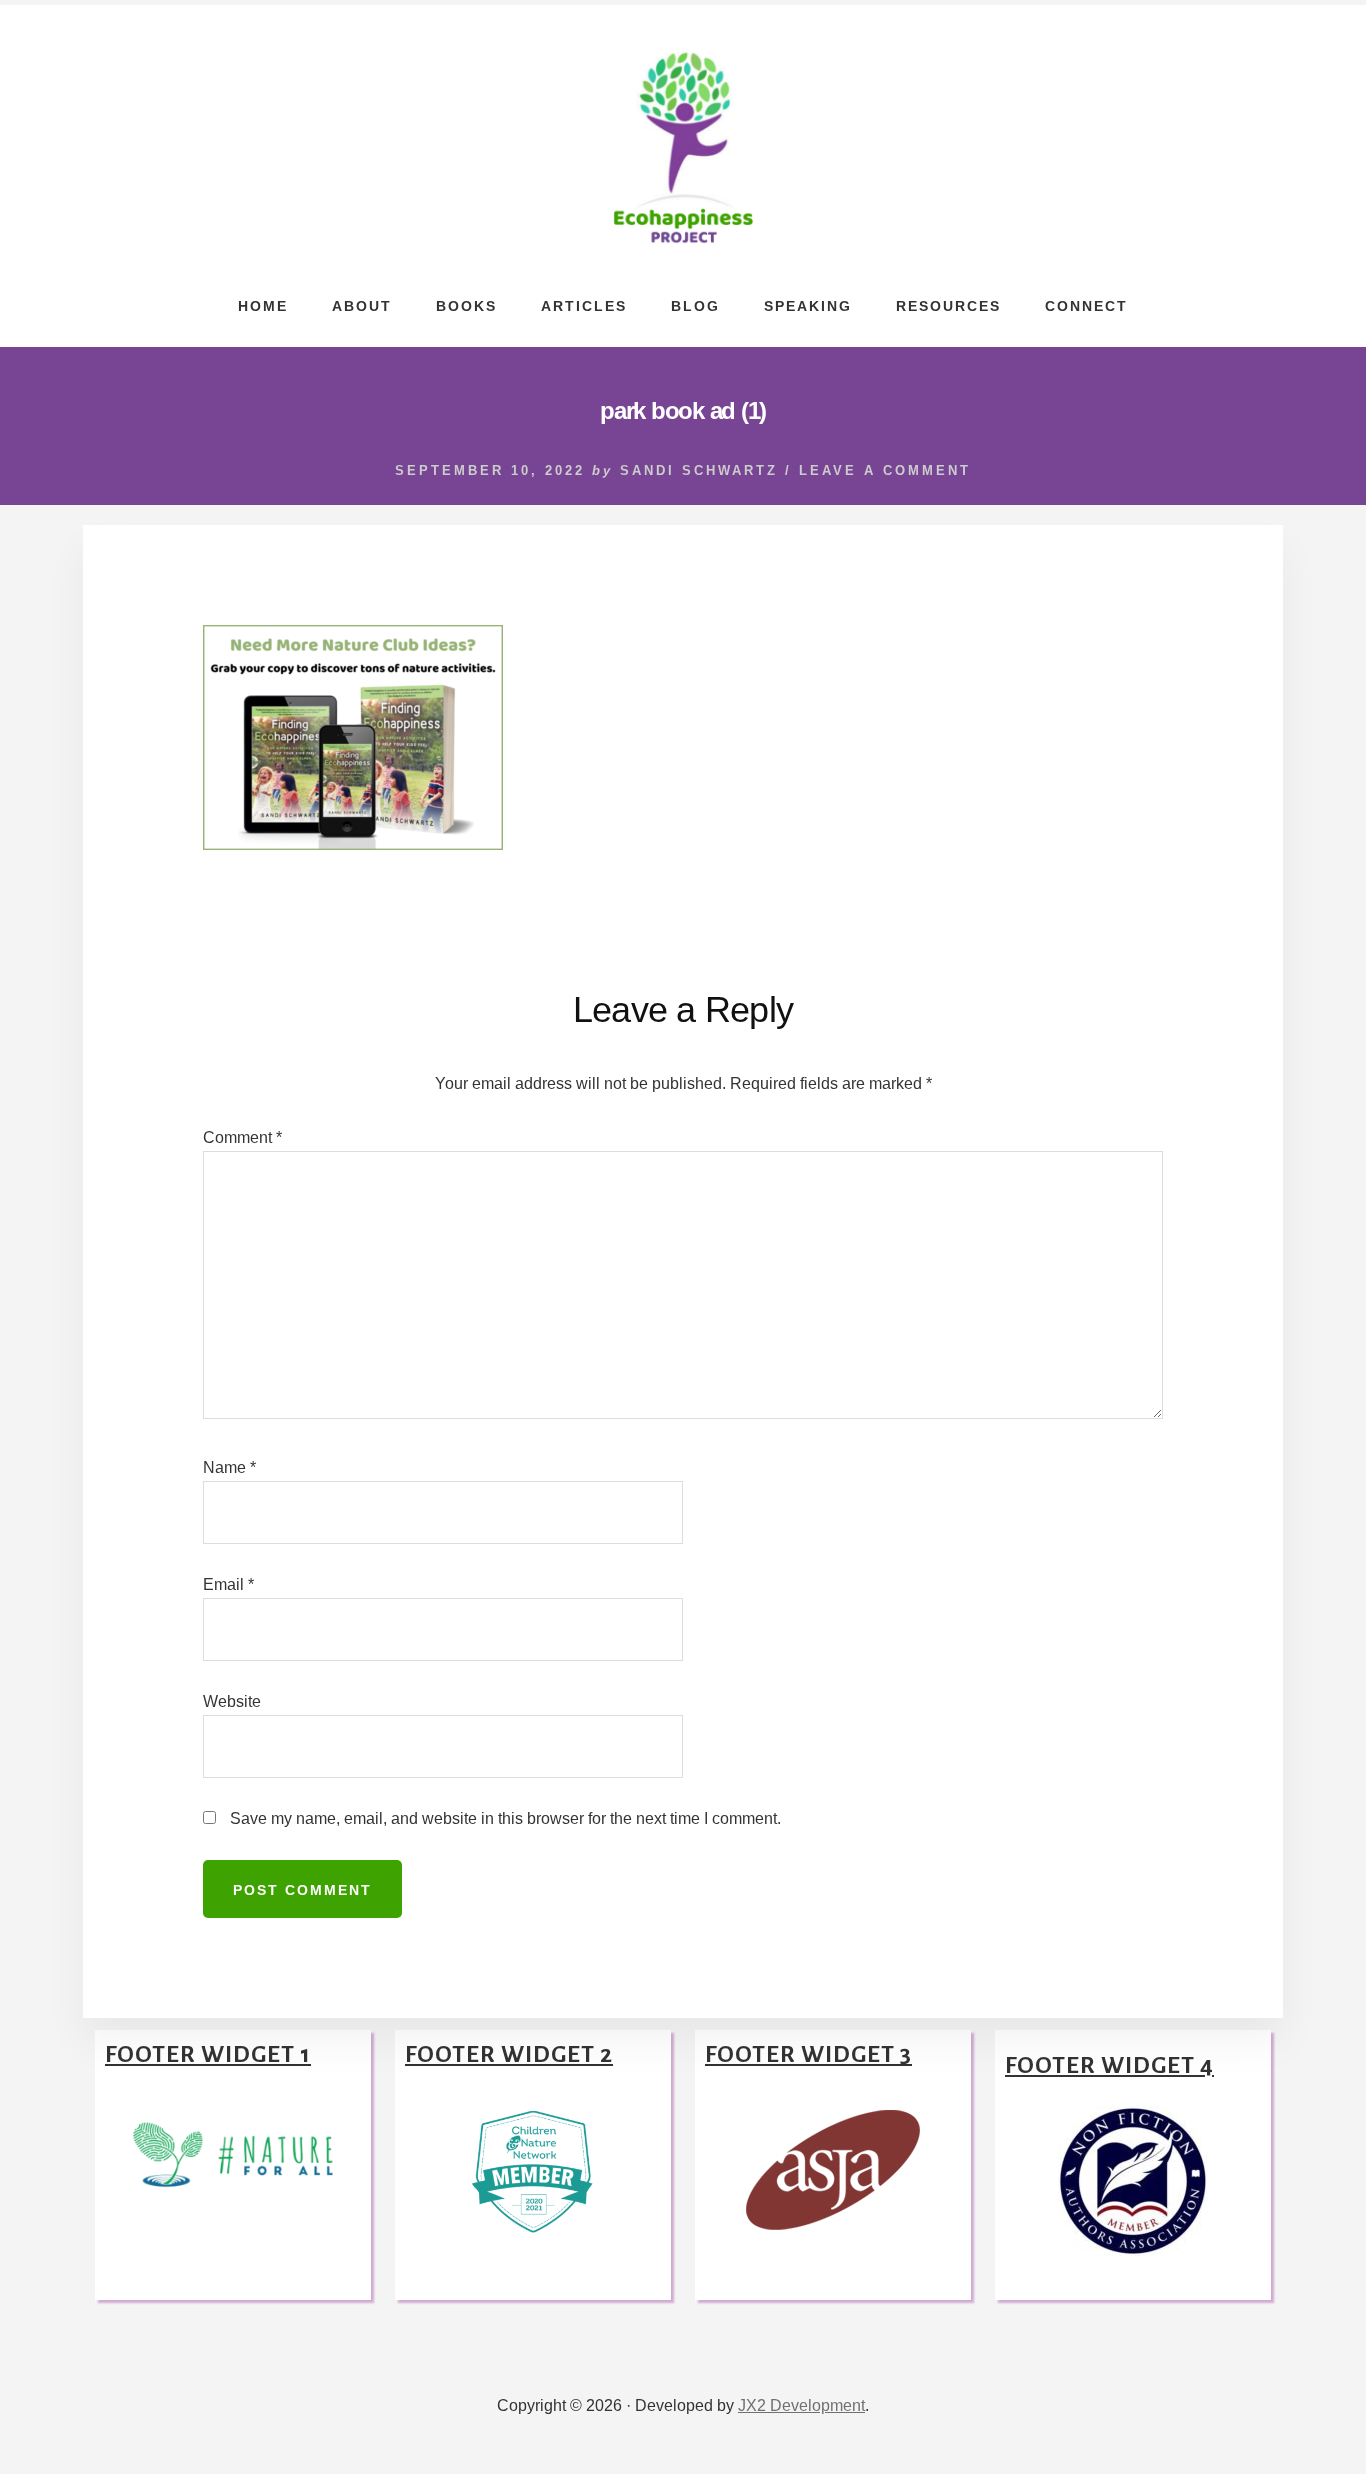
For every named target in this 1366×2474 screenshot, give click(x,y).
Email (228, 1584)
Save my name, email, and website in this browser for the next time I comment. (505, 1818)
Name (229, 1467)
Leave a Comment (885, 470)
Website (232, 1701)
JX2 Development (801, 2405)
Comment (242, 1137)
